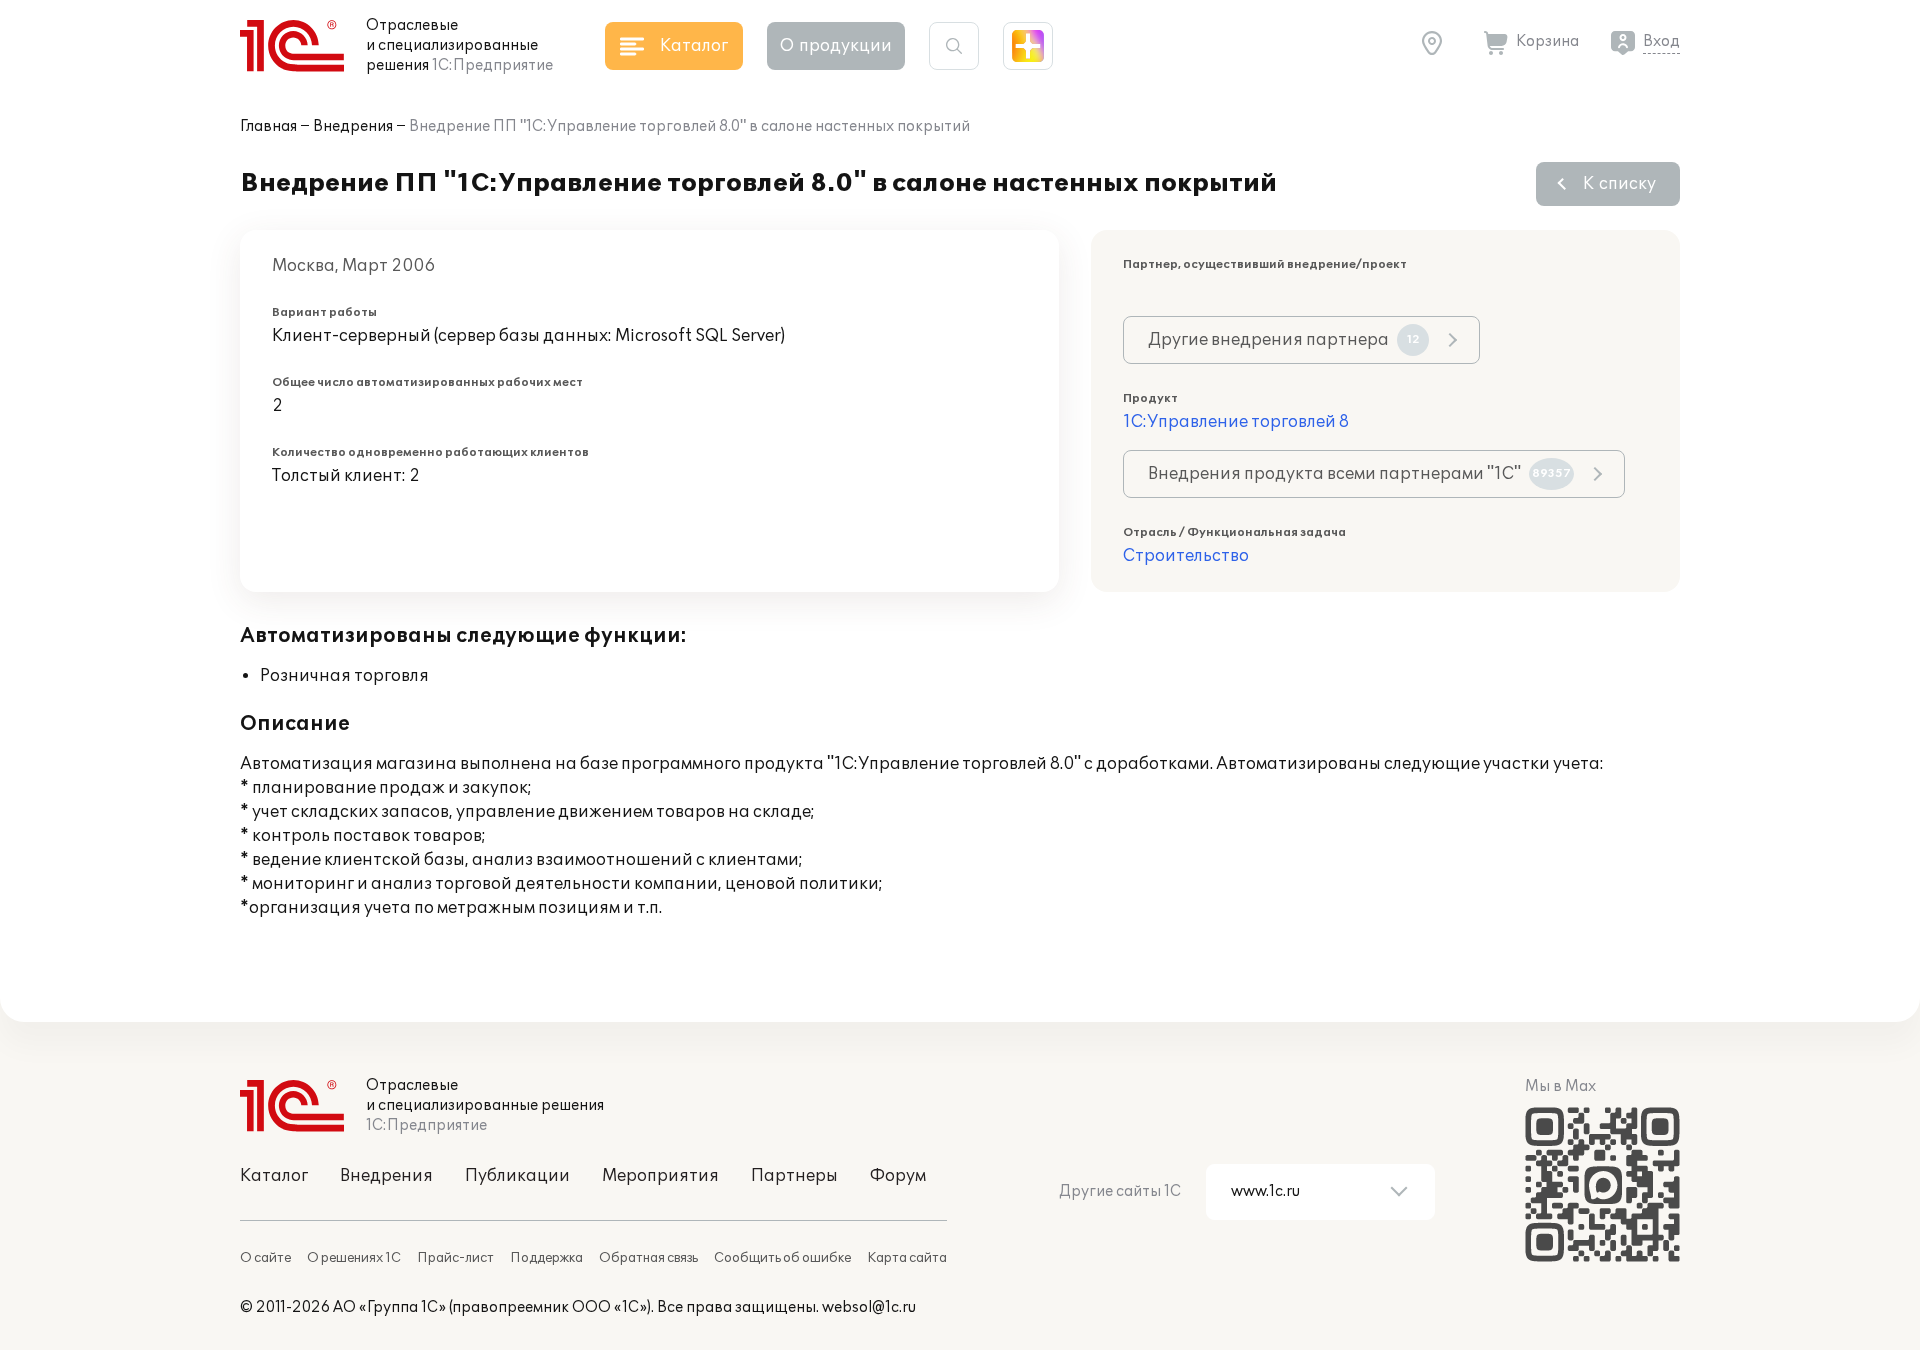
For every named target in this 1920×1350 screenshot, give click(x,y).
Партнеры (794, 1176)
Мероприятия (660, 1176)
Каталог (274, 1176)
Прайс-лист (455, 1258)
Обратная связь (648, 1258)
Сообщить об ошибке (782, 1258)
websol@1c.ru (869, 1307)
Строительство (1186, 556)
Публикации (517, 1176)
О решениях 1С (354, 1258)
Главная (268, 126)
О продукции (836, 46)
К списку (1619, 184)
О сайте (265, 1258)
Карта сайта (907, 1258)
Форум (898, 1176)
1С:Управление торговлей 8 (1236, 422)
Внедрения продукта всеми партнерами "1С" (1359, 474)
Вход (1661, 41)
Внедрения (353, 126)
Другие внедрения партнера (1284, 340)
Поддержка (546, 1258)
